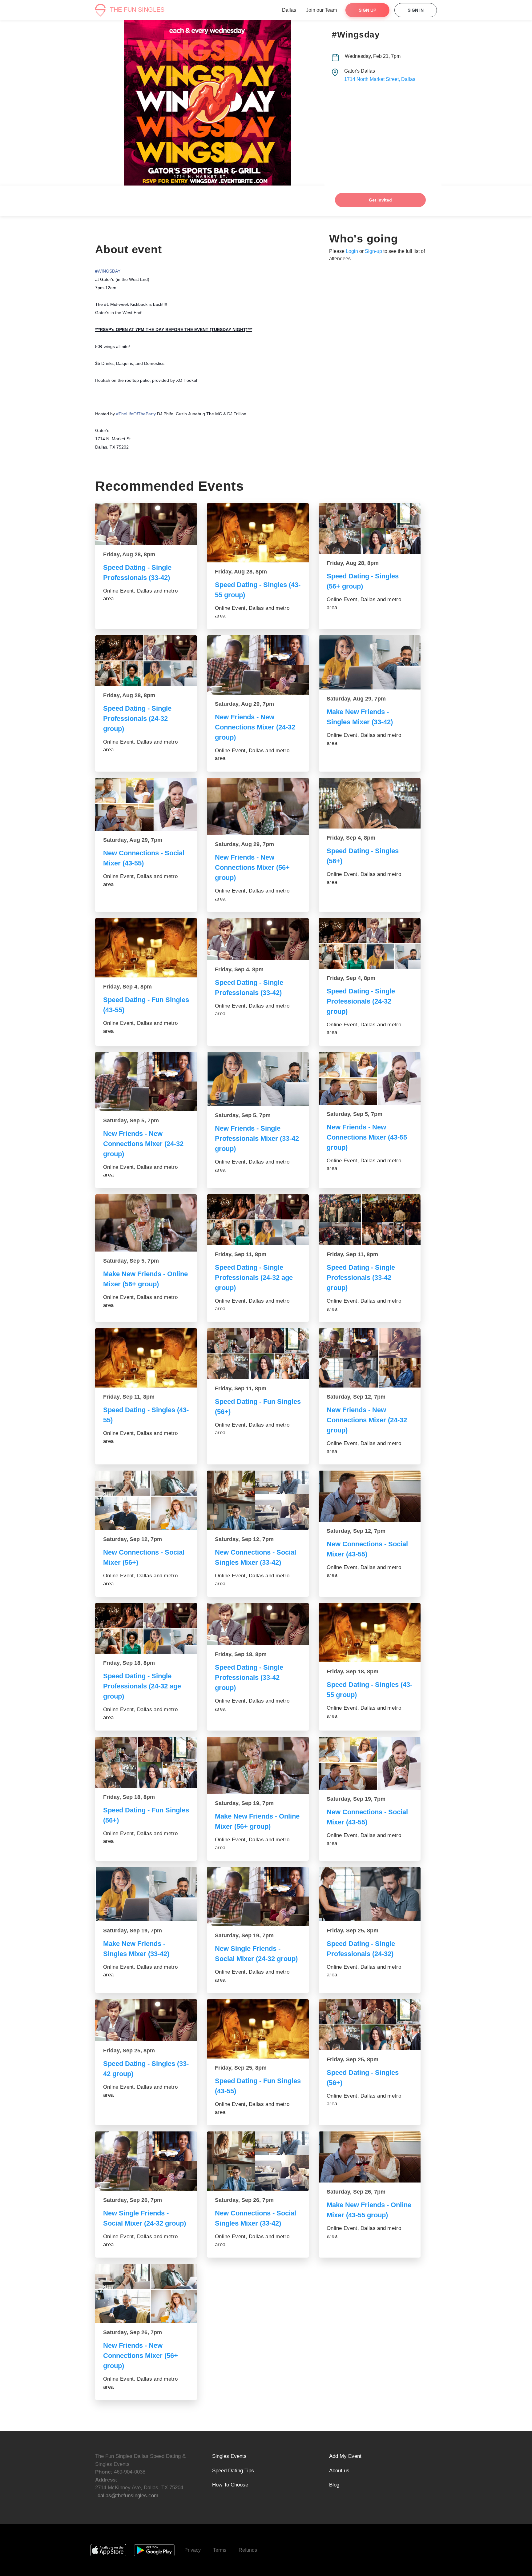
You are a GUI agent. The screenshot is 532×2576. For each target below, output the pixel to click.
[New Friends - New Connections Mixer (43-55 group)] (370, 1078)
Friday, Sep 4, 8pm (351, 838)
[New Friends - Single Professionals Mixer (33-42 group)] (258, 1079)
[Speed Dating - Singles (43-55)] (146, 1358)
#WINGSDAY (108, 271)
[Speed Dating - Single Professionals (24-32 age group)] (258, 1220)
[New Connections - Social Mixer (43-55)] (146, 804)
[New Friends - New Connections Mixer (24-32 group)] (258, 665)
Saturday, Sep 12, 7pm (356, 1397)
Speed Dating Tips (233, 2471)
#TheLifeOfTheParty (136, 414)
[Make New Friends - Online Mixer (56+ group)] (146, 1223)
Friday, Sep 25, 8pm (353, 1931)
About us (339, 2471)
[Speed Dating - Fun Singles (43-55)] (146, 948)
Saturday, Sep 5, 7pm (131, 1120)
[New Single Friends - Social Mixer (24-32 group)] (258, 1897)
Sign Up (367, 10)
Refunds (248, 2550)
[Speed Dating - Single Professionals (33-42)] (146, 524)
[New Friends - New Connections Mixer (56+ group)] (258, 806)
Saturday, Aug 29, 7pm (244, 704)
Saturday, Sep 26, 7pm (133, 2200)
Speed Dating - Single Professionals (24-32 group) (137, 719)
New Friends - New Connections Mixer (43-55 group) (367, 1137)
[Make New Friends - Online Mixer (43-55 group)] (370, 2157)
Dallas (289, 10)
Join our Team (321, 10)
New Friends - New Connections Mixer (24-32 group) (255, 727)
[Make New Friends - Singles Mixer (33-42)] (370, 662)
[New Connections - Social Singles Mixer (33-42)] (258, 1500)
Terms (220, 2550)
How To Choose (230, 2485)
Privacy (193, 2550)
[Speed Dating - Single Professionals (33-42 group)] (370, 1220)
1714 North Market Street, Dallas (380, 79)
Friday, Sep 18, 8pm (129, 1663)
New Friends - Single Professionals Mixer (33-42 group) (257, 1138)
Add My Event (345, 2456)
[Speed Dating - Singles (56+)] (370, 803)
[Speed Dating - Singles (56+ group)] (370, 529)
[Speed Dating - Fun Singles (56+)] (258, 1354)
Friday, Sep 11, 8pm (241, 1254)
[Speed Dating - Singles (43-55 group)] (258, 533)
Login (352, 251)
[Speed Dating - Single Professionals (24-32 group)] (146, 661)
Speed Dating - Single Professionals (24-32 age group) (254, 1278)
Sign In (416, 10)
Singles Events (229, 2456)
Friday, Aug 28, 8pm (129, 554)
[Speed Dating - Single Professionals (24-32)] (370, 1894)
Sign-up (373, 251)
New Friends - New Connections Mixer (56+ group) (252, 867)
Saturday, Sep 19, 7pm (244, 1803)
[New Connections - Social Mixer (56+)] (146, 1500)
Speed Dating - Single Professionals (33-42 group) (361, 1278)
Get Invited (380, 200)
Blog (334, 2485)
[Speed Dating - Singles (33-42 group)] (146, 2020)
